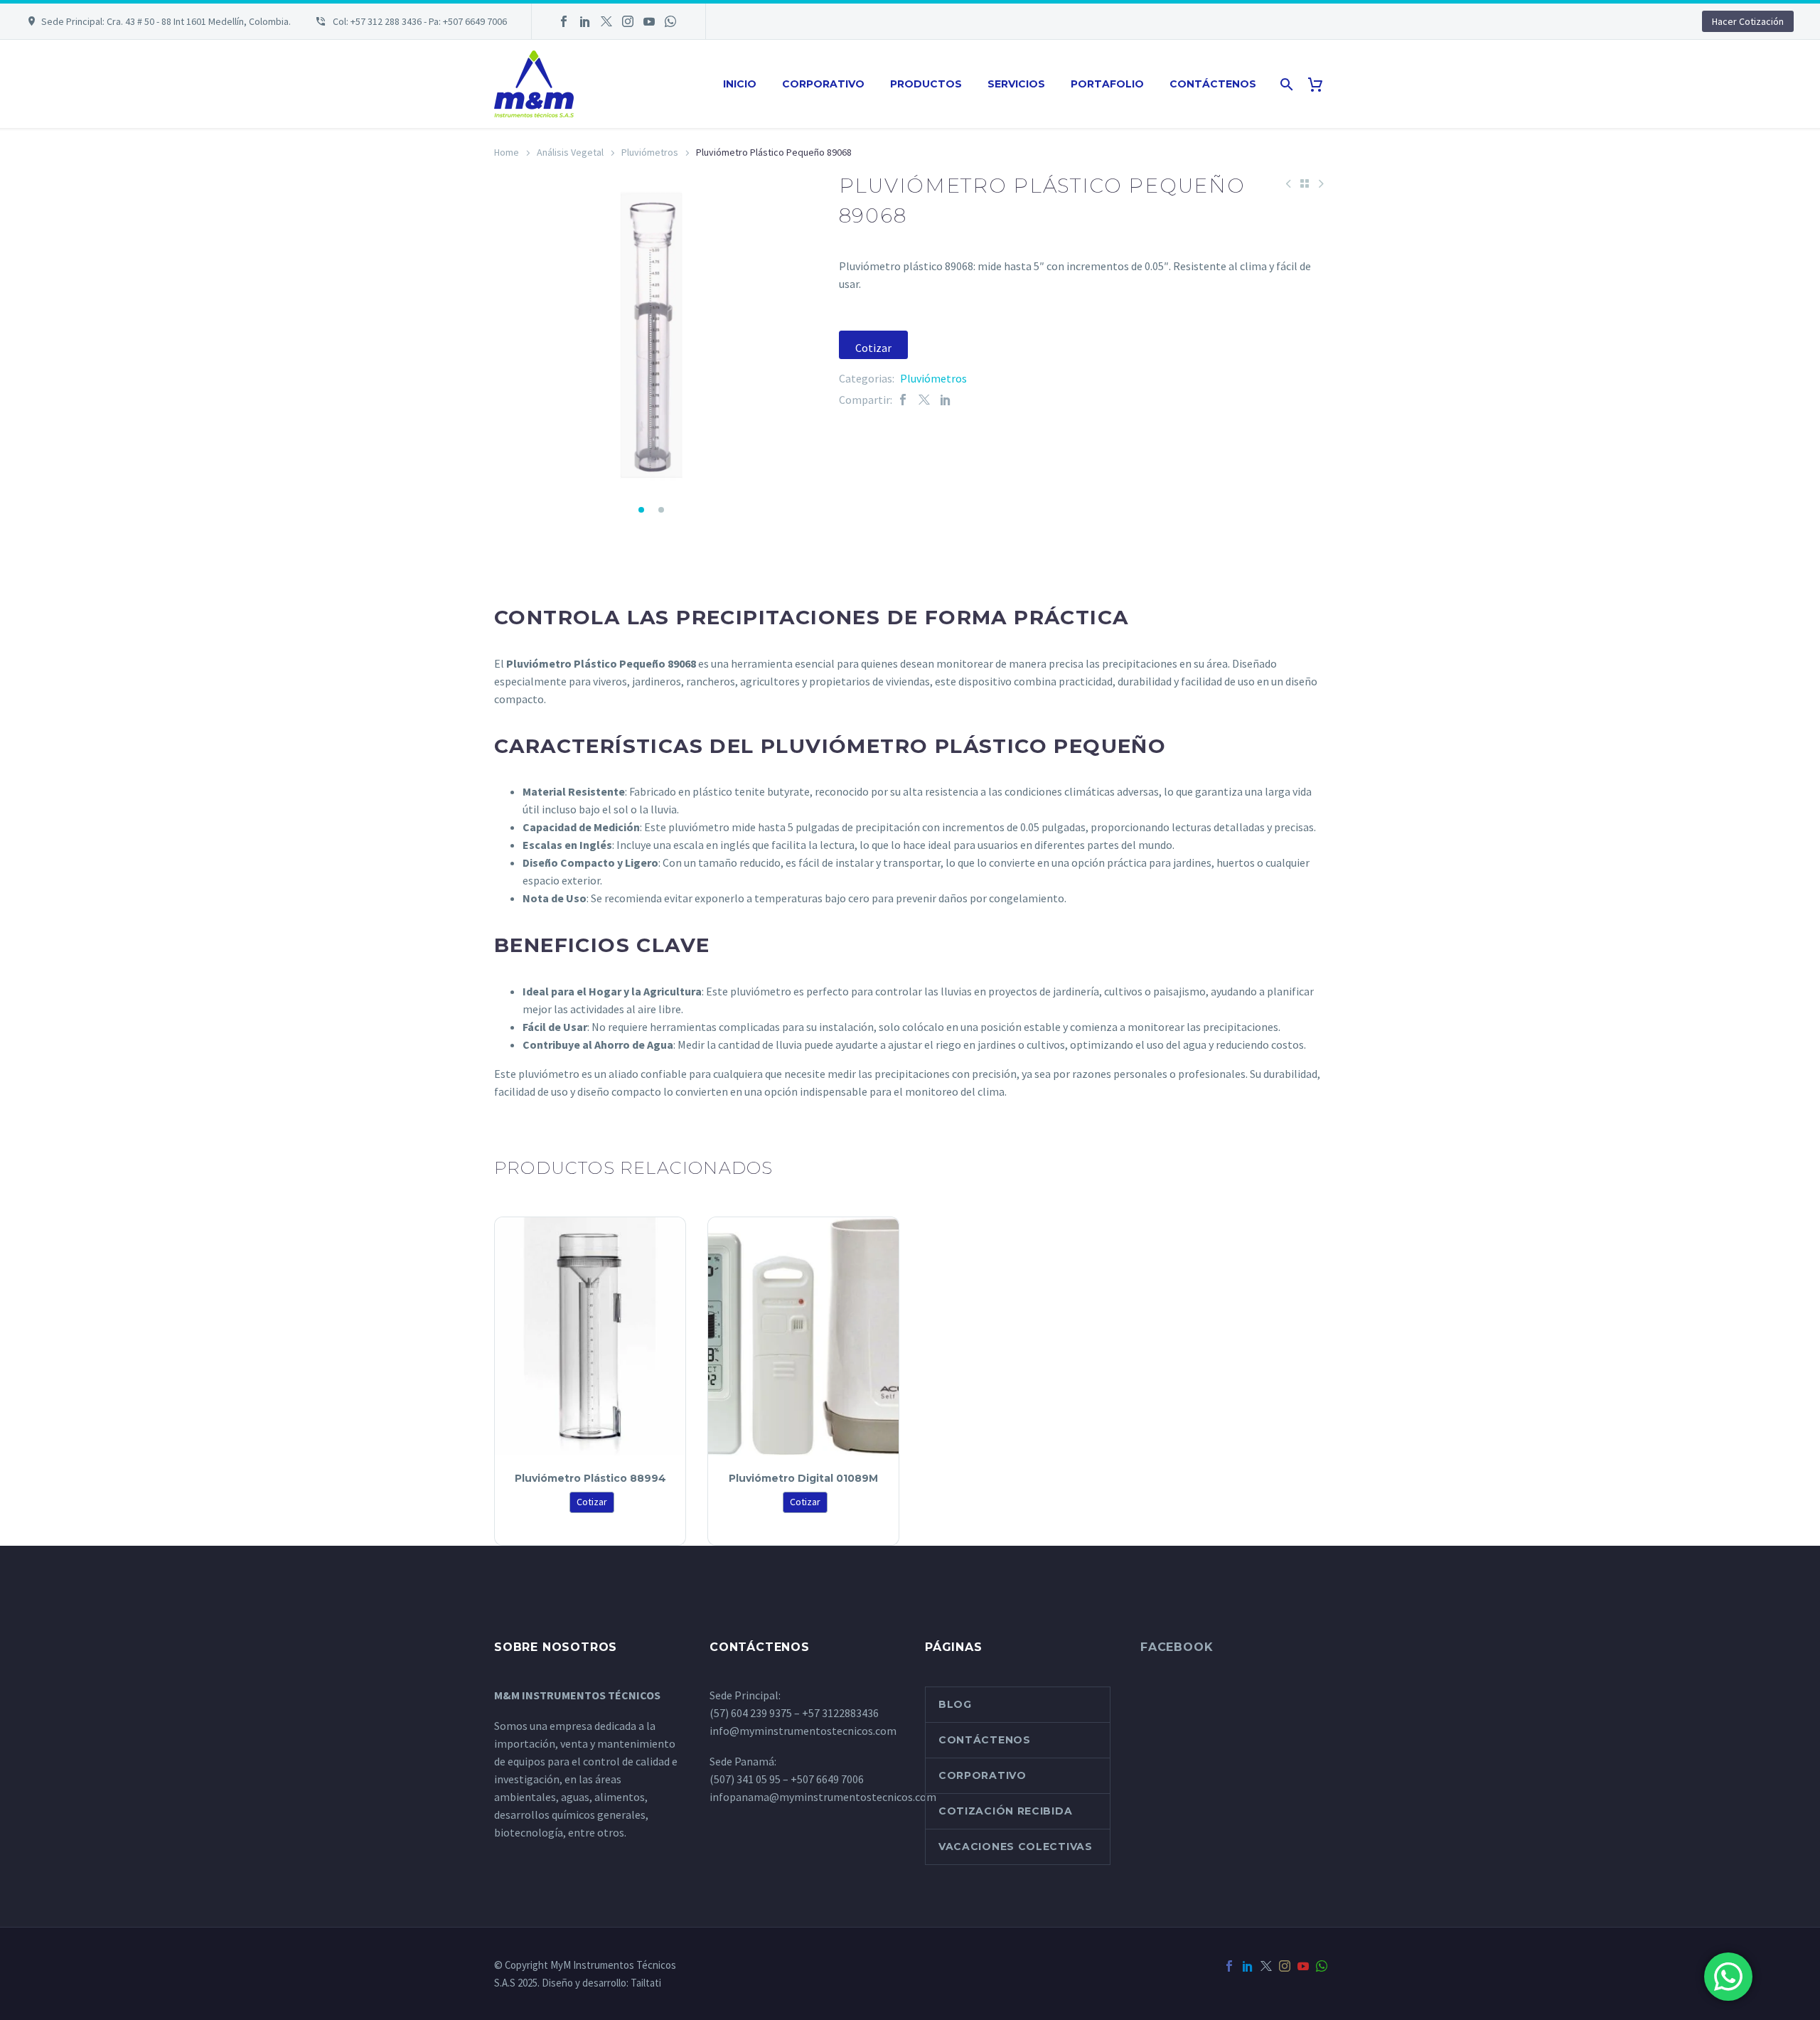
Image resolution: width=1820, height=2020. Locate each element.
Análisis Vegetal (570, 152)
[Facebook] (564, 21)
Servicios (1016, 84)
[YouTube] (649, 21)
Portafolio (1107, 84)
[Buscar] (1285, 84)
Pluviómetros (650, 152)
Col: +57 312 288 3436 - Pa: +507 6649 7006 (419, 21)
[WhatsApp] (670, 21)
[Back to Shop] (1305, 183)
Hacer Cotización (1748, 21)
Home (507, 152)
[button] (641, 510)
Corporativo (823, 84)
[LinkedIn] (585, 21)
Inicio (740, 84)
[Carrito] (1321, 84)
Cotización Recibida (1005, 1811)
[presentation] (512, 338)
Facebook (1177, 1647)
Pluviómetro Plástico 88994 (590, 1478)
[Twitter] (606, 21)
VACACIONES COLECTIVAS (1016, 1847)
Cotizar (873, 348)
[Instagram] (628, 21)
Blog (955, 1704)
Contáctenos (1213, 84)
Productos (926, 84)
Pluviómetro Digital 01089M (803, 1478)
